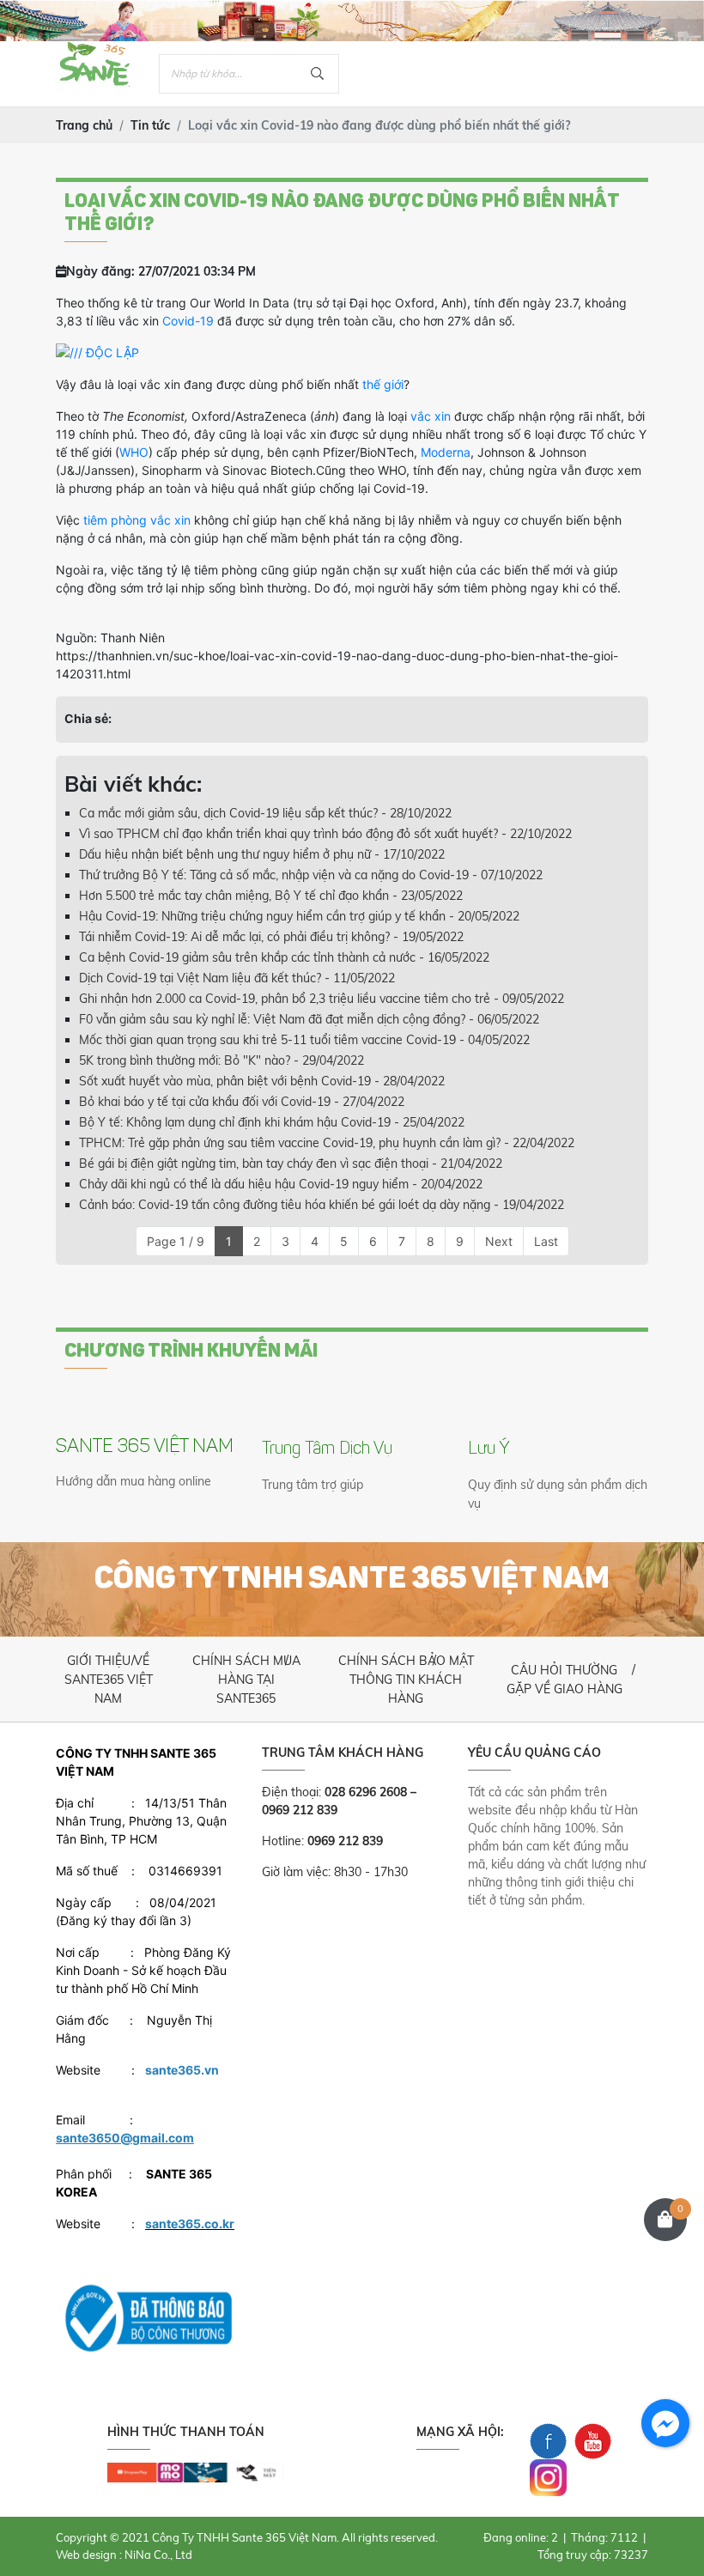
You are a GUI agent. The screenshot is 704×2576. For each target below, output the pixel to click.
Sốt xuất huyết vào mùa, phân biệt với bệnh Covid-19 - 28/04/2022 (262, 1081)
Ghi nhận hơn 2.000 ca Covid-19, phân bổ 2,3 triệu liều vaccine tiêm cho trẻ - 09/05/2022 (322, 999)
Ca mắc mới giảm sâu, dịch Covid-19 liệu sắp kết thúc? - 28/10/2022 (265, 813)
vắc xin (429, 416)
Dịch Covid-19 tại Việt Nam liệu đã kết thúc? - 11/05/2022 (237, 978)
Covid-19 (188, 321)
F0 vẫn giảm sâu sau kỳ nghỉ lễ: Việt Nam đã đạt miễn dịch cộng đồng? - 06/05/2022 (309, 1019)
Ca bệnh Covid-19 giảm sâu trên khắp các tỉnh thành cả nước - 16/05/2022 (284, 957)
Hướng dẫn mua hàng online (134, 1481)
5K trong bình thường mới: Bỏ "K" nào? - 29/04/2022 (222, 1060)
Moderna (446, 452)
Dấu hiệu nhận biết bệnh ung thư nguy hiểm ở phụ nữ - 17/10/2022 (262, 854)
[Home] (94, 50)
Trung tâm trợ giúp (313, 1485)
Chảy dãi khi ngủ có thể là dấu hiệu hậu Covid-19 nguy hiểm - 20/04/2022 (281, 1184)
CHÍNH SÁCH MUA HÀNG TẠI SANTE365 (246, 1680)
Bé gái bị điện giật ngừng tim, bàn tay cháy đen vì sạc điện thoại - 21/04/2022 (291, 1163)
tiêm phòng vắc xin (137, 520)
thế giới (383, 384)
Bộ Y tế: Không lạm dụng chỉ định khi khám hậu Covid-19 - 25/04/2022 (272, 1122)
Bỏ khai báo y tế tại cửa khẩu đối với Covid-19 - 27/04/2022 (242, 1102)
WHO (134, 452)
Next (499, 1241)
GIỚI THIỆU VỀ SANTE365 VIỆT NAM (109, 1680)
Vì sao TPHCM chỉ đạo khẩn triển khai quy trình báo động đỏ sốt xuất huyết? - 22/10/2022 (325, 834)
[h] (195, 2472)
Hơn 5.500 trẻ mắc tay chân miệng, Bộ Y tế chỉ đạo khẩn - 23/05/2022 (271, 896)
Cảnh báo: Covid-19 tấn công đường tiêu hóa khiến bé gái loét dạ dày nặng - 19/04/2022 (322, 1205)
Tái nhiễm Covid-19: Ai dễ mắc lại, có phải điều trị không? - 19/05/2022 (271, 937)
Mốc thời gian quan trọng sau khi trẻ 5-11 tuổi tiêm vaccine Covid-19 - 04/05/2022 (304, 1040)
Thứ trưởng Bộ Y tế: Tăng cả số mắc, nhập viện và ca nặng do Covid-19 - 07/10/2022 (311, 875)
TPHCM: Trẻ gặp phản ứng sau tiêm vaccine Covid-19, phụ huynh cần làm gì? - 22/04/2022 (327, 1143)
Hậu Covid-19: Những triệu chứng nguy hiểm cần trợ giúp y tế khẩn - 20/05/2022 (299, 916)
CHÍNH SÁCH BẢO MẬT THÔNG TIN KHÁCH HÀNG (406, 1680)
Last (546, 1241)
